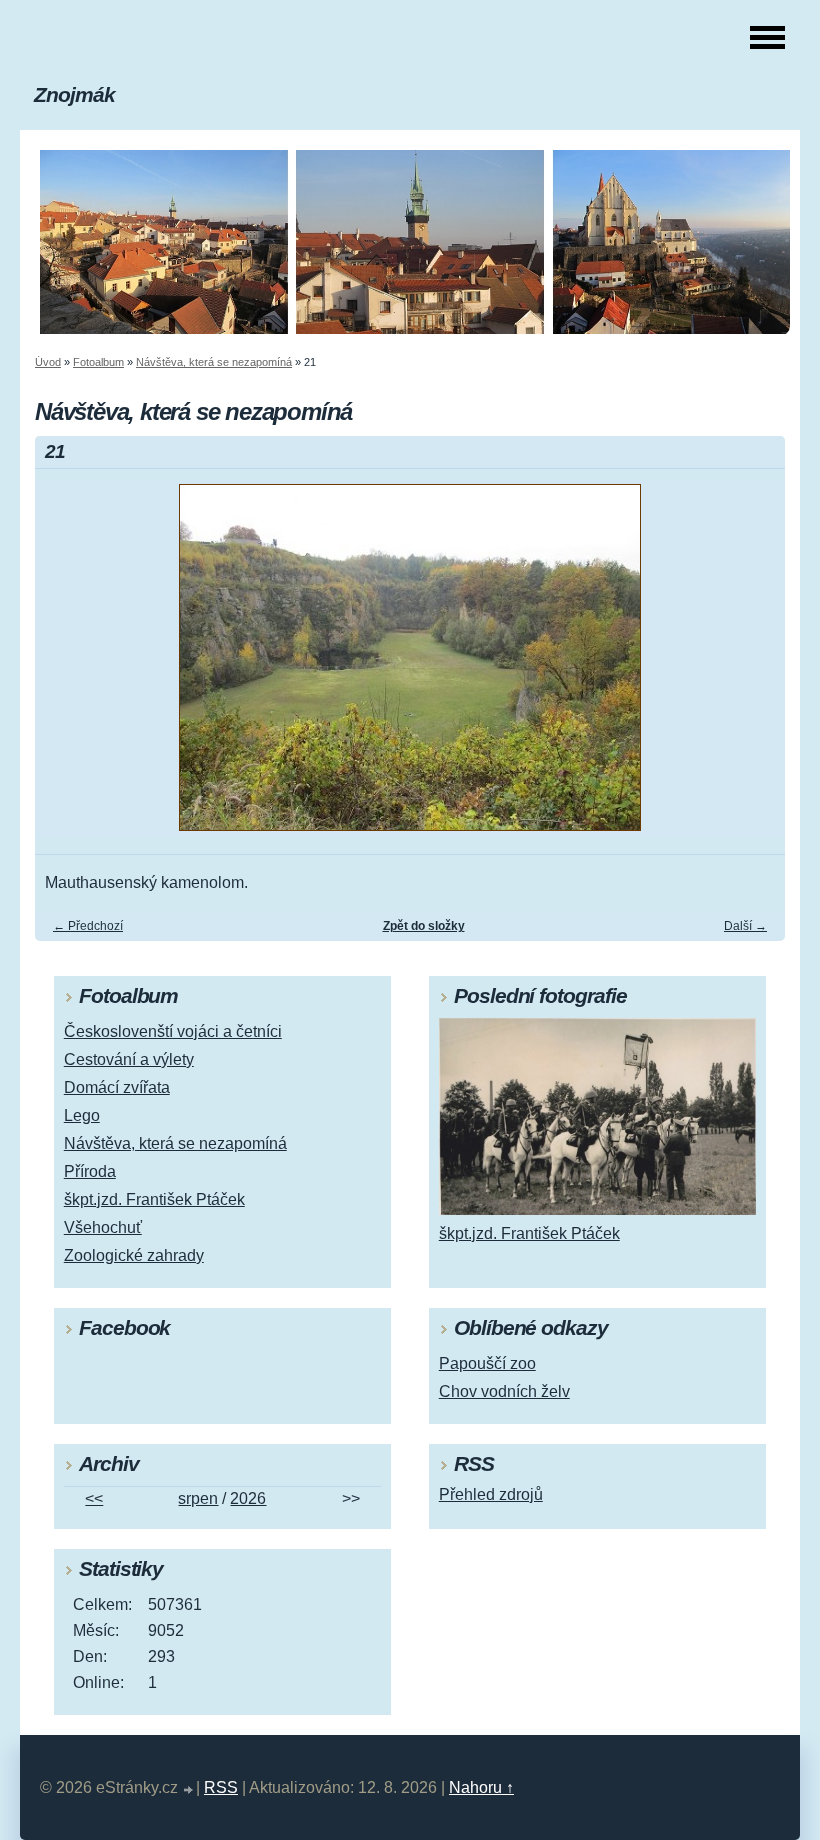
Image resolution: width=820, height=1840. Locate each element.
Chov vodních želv (504, 1391)
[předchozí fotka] (67, 666)
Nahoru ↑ (481, 1787)
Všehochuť (103, 1227)
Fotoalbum (98, 362)
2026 (248, 1498)
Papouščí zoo (487, 1363)
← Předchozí (88, 926)
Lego (82, 1115)
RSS (221, 1787)
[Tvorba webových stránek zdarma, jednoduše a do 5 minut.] (189, 1790)
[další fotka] (752, 666)
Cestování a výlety (129, 1059)
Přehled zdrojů (491, 1494)
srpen (198, 1498)
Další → (745, 926)
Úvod (48, 362)
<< (94, 1498)
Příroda (90, 1171)
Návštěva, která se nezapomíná (214, 362)
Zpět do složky (424, 926)
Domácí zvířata (117, 1087)
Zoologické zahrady (134, 1255)
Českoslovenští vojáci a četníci (173, 1031)
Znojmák (74, 94)
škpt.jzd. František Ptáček (154, 1199)
